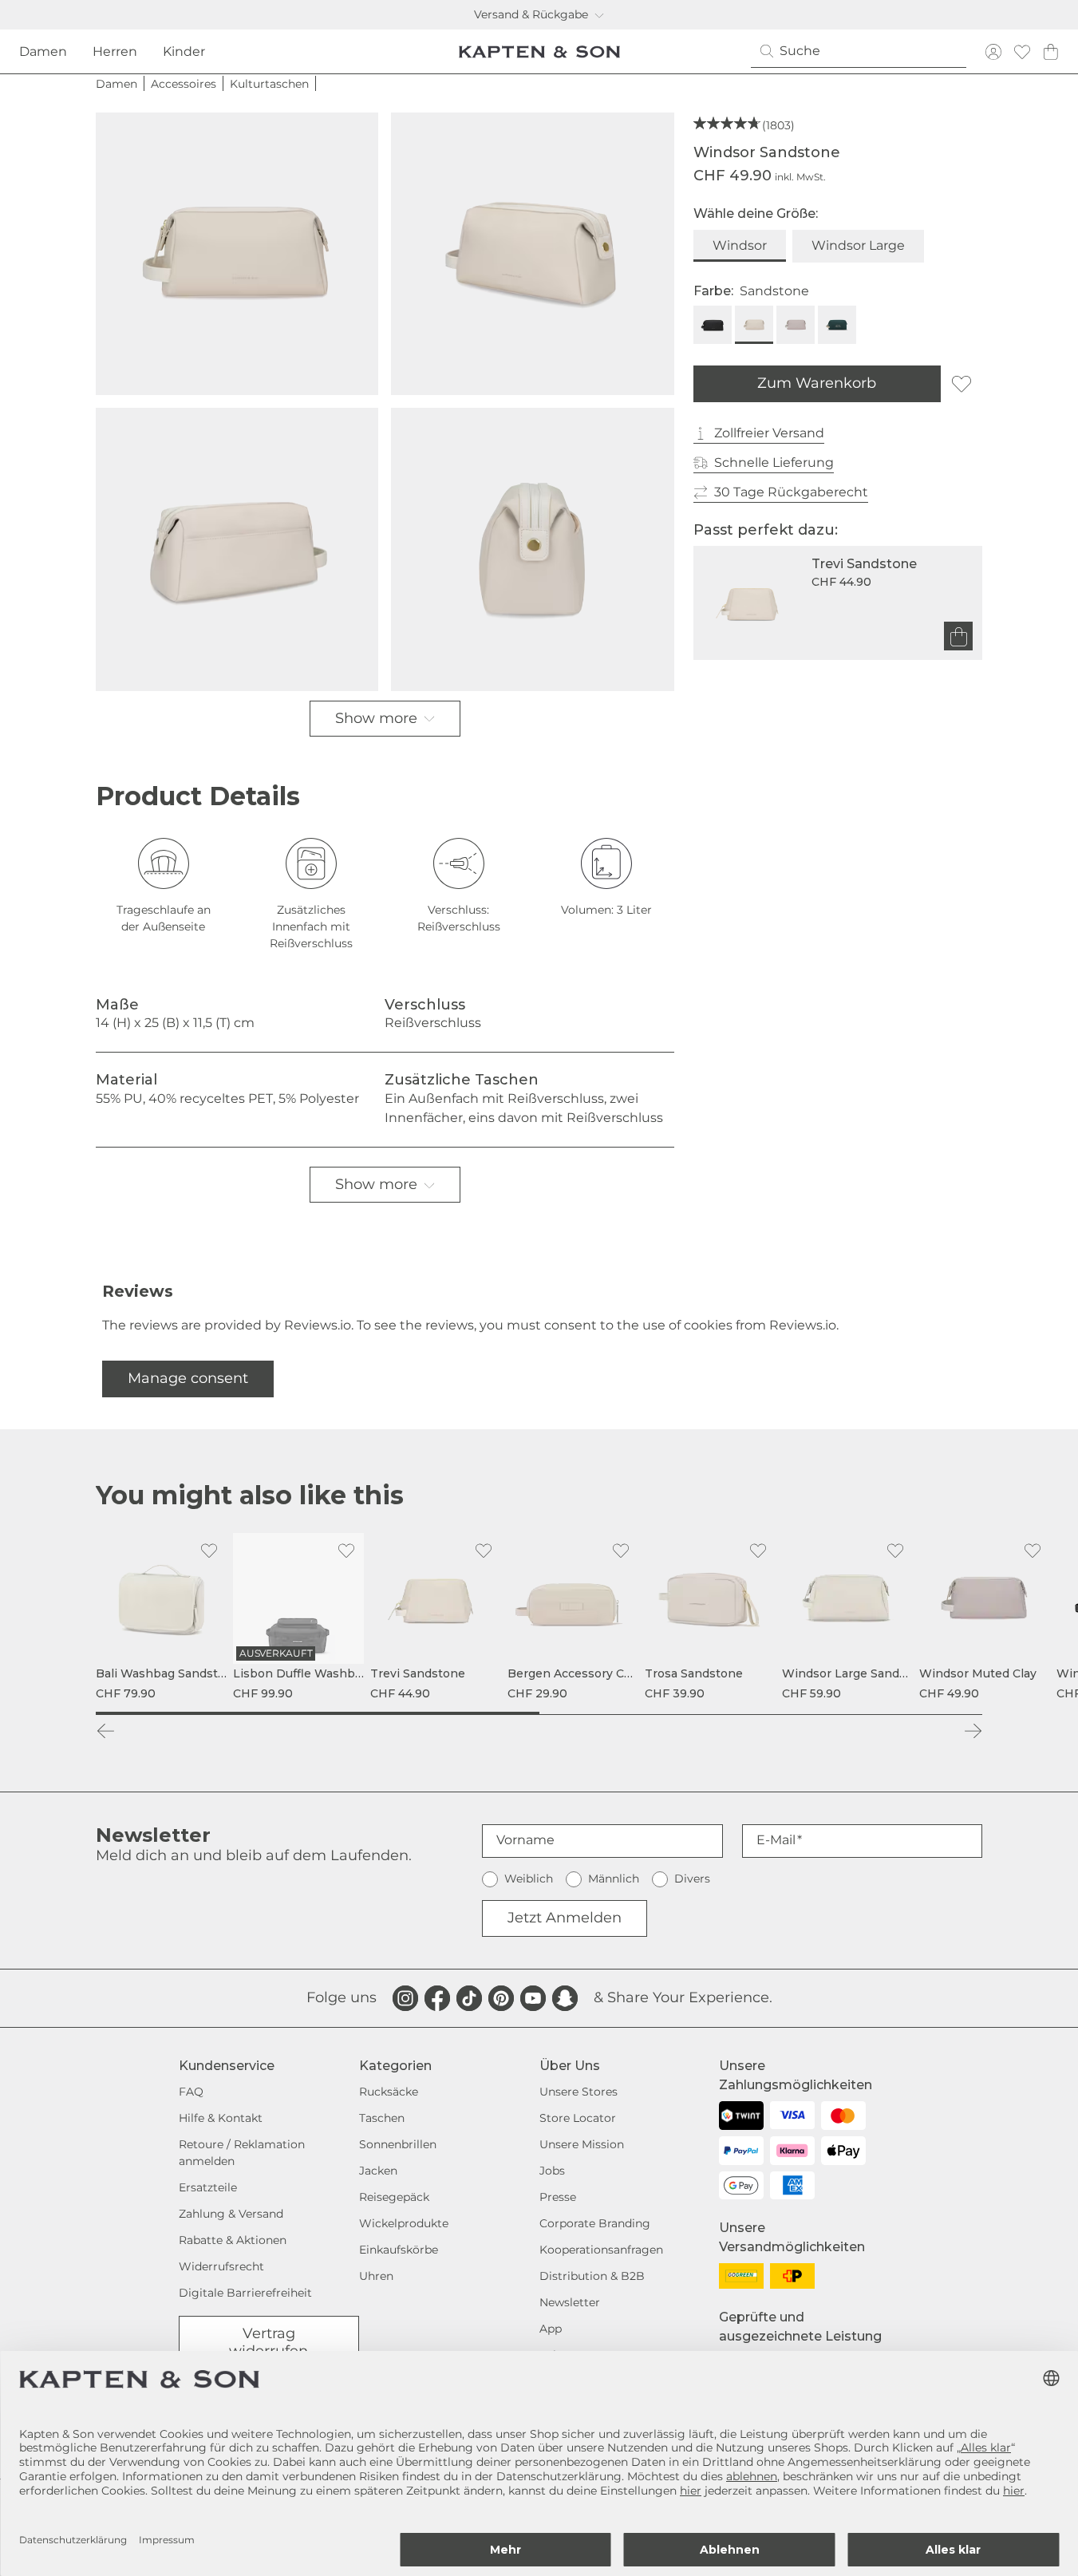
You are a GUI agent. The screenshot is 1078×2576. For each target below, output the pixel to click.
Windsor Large (858, 245)
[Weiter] (973, 1731)
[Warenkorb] (1051, 51)
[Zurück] (105, 1731)
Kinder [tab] (184, 51)
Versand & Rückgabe (531, 14)
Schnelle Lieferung (774, 462)
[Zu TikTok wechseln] (469, 1998)
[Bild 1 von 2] (318, 1713)
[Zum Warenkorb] (958, 637)
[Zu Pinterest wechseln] (501, 1998)
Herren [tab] (115, 51)
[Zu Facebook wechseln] (437, 1998)
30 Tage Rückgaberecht (791, 492)
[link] (161, 1618)
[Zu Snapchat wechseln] (565, 1998)
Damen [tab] (43, 51)
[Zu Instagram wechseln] (405, 1998)
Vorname (525, 1840)
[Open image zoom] (237, 254)
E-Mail (776, 1840)
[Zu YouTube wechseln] (533, 1998)
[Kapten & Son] (539, 52)
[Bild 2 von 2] (761, 1713)
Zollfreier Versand (769, 433)
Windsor (740, 245)
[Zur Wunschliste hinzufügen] (962, 384)
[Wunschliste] (1022, 51)
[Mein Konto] (993, 51)
